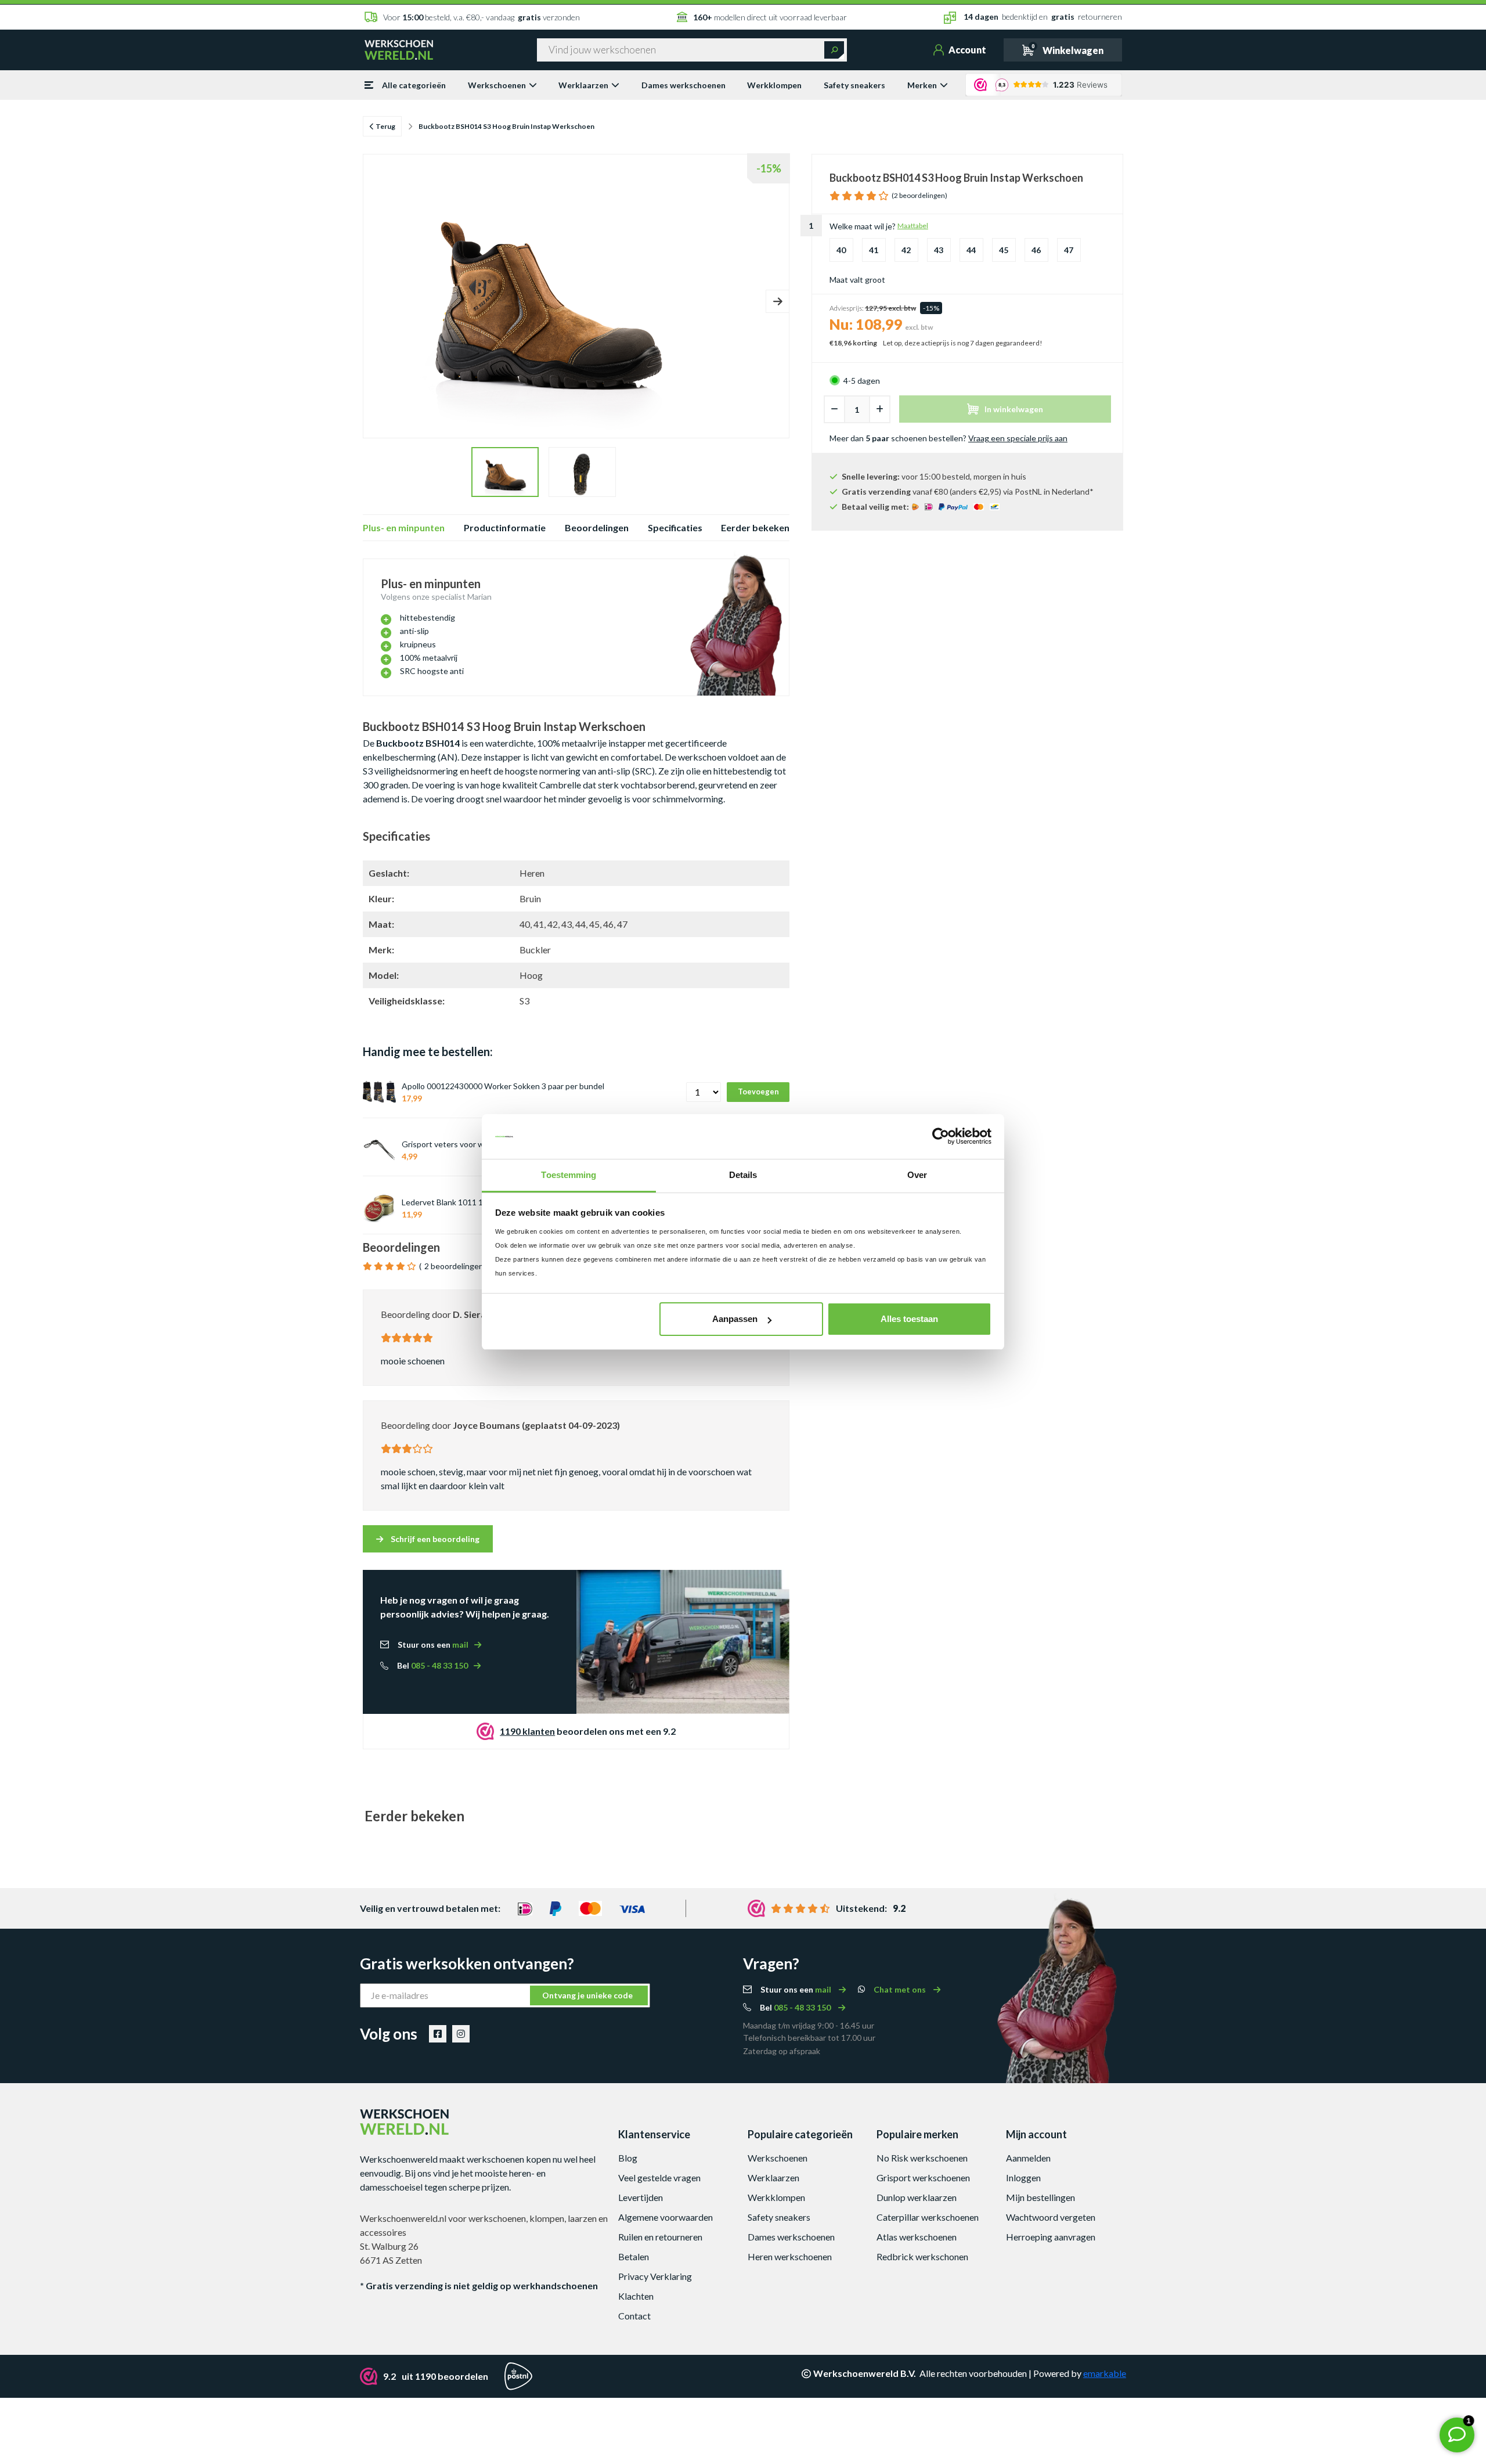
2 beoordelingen (454, 1266)
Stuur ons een (433, 1645)
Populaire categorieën (800, 2134)
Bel (432, 1665)
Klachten (636, 2296)
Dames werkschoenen (684, 85)
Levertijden (641, 2197)
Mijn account (1036, 2134)
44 (971, 250)
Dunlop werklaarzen (917, 2197)
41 (874, 250)
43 (939, 250)
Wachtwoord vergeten (1051, 2217)
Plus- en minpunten (404, 527)
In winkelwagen (1014, 409)
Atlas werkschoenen (917, 2237)
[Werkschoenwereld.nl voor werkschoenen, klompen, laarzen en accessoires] (399, 49)
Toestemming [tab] (569, 1175)
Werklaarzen (583, 85)
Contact (634, 2316)
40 (841, 250)
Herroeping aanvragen (1051, 2237)
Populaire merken (917, 2134)
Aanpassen (735, 1319)
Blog (628, 2158)
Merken (922, 85)
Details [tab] (743, 1175)
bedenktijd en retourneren (1043, 17)
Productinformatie (505, 527)
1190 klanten (527, 1731)
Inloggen (1023, 2177)
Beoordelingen (597, 527)
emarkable (1105, 2373)
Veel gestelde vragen (659, 2177)
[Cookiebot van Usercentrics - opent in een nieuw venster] (941, 1137)
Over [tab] (917, 1175)
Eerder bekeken (755, 527)
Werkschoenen (497, 85)
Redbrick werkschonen (922, 2256)
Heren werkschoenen (790, 2256)
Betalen (634, 2256)
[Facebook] (438, 2034)
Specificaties (675, 527)
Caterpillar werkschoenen (928, 2217)
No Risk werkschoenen (922, 2158)
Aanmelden (1028, 2158)
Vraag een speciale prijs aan (1018, 438)
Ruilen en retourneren (660, 2237)
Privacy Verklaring (655, 2276)
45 (1004, 250)
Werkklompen (774, 85)
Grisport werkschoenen (923, 2177)
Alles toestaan (909, 1319)
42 (906, 250)
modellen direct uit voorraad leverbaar (770, 17)
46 (1036, 250)
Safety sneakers (854, 85)
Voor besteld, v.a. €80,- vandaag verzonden (481, 17)
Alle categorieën (414, 85)
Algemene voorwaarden (666, 2217)
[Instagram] (461, 2034)
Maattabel (913, 226)
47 (1069, 250)
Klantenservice (654, 2134)
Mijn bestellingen (1040, 2197)
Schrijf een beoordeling (434, 1539)
